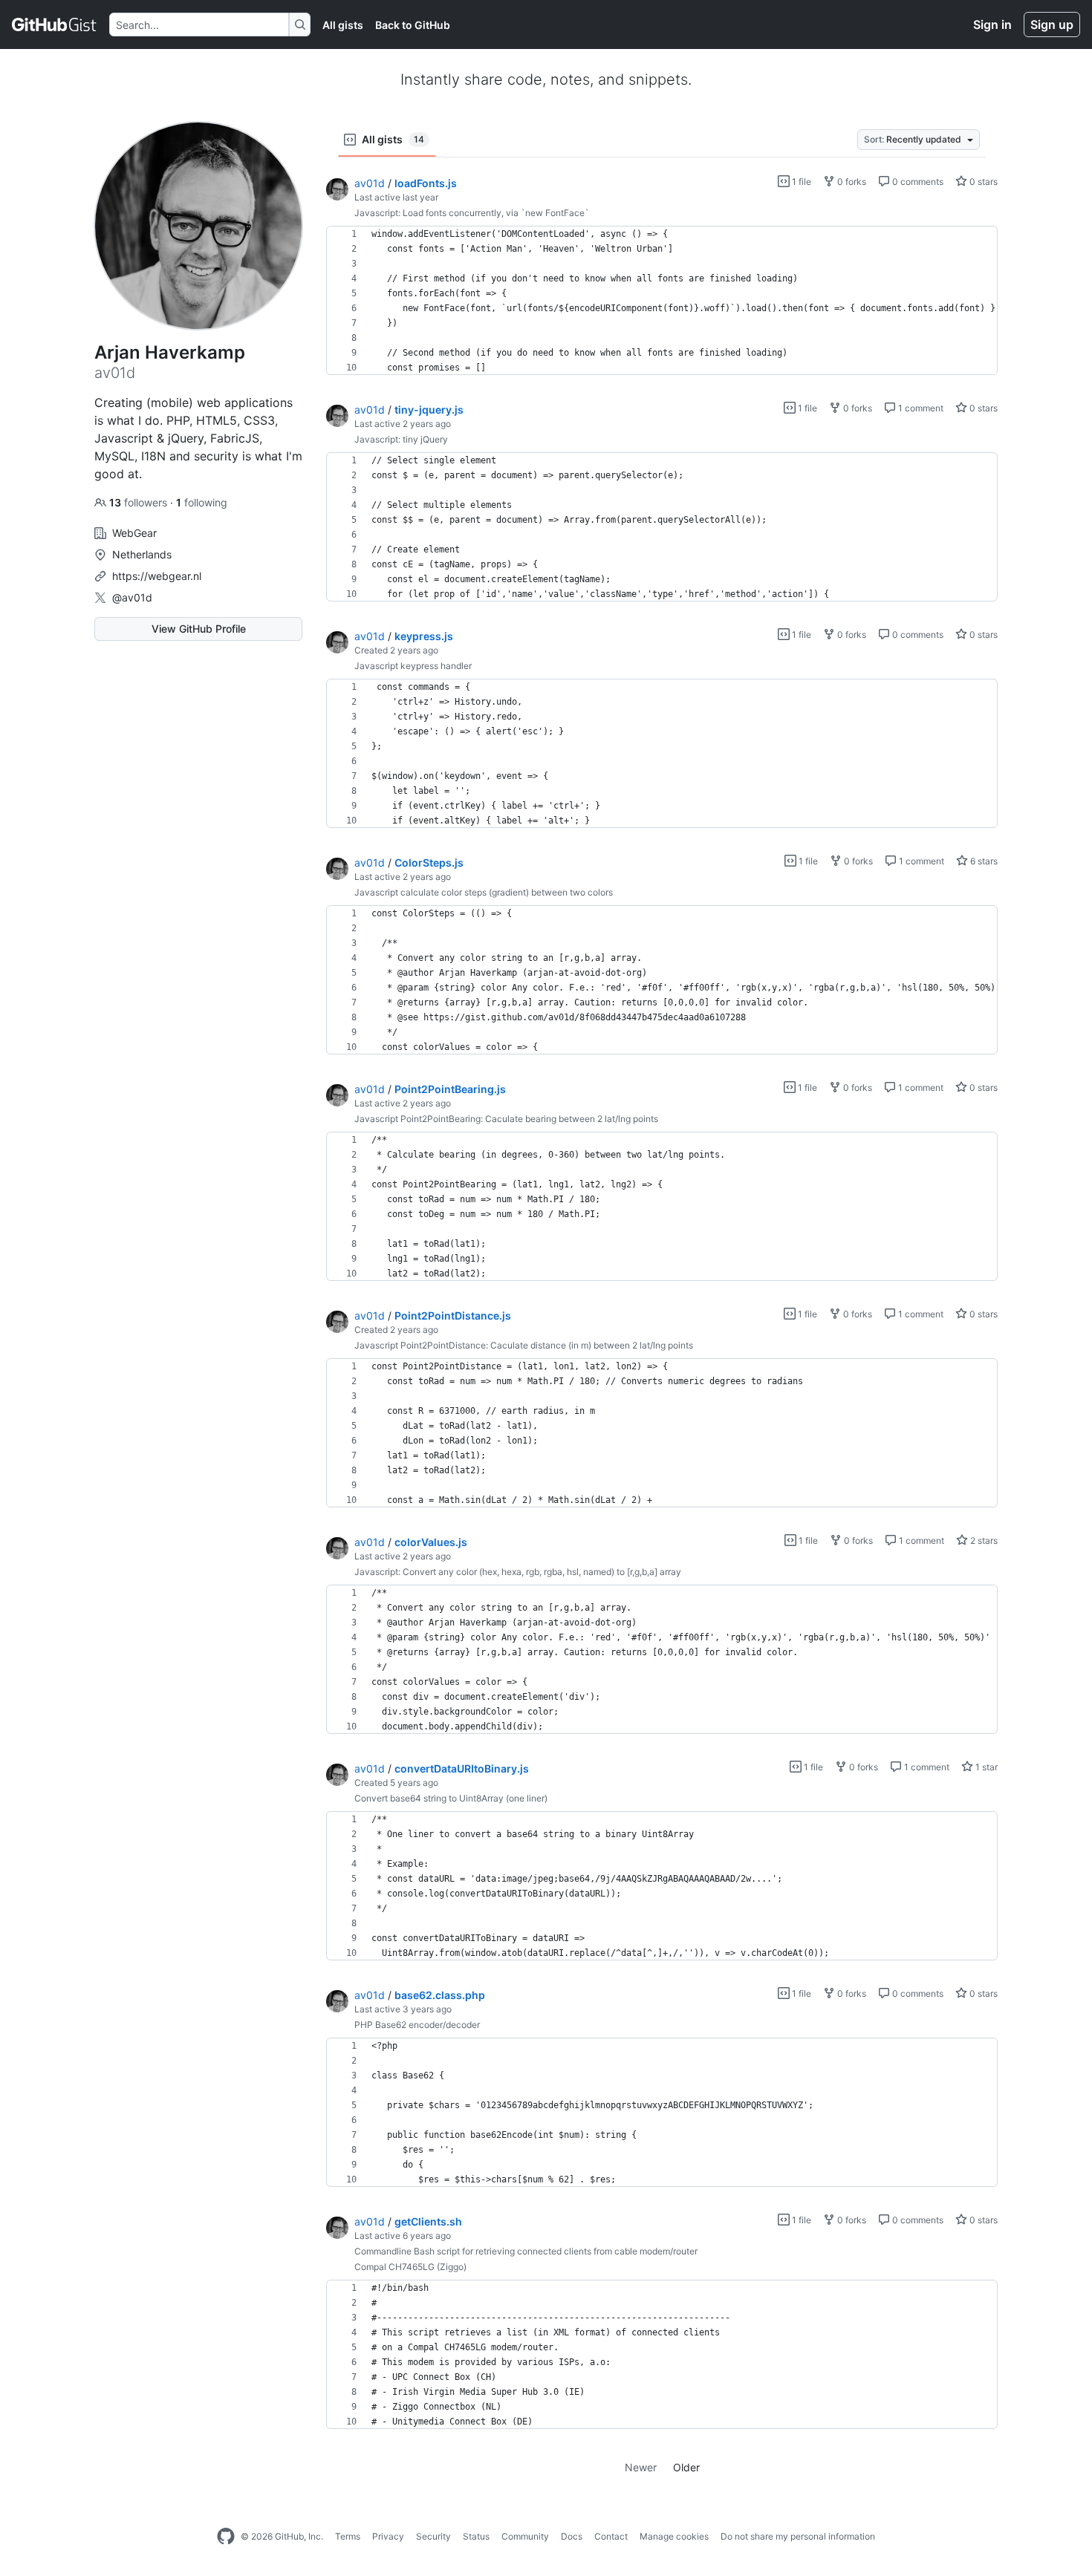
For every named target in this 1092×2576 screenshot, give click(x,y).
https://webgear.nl (157, 576)
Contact (611, 2536)
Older (686, 2467)
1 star (985, 1767)
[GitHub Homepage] (226, 2537)
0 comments (917, 182)
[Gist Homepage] (55, 25)
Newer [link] (641, 2467)
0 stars (982, 182)
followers (140, 502)
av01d (370, 183)
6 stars (983, 861)
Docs (572, 2536)
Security (433, 2536)
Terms (348, 2536)
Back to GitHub (413, 25)
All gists (343, 25)
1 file (800, 182)
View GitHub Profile (199, 629)
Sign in (992, 25)
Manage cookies (674, 2536)
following (202, 502)
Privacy (388, 2536)
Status (476, 2536)
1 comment (920, 408)
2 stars (983, 1540)
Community (525, 2536)
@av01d (132, 597)
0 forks (851, 182)
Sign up (1052, 25)
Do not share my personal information (798, 2536)
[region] (662, 301)
